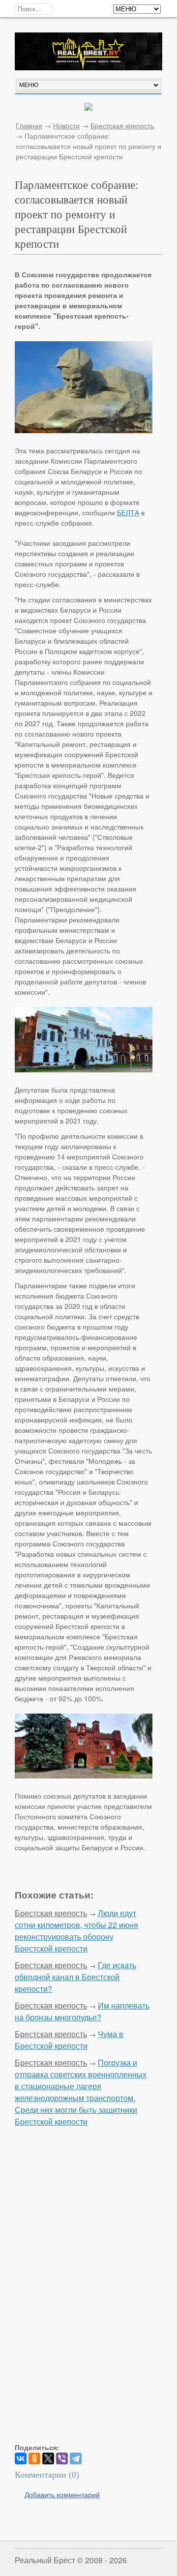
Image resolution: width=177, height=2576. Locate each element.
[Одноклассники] (34, 2458)
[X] (48, 2458)
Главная (29, 125)
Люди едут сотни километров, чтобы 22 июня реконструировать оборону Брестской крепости (76, 1931)
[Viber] (62, 2458)
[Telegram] (76, 2458)
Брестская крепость (122, 125)
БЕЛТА (128, 512)
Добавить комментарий (62, 2494)
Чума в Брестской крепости (69, 2040)
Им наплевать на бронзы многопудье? (82, 2011)
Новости (66, 125)
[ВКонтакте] (21, 2458)
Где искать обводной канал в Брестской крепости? (75, 1977)
